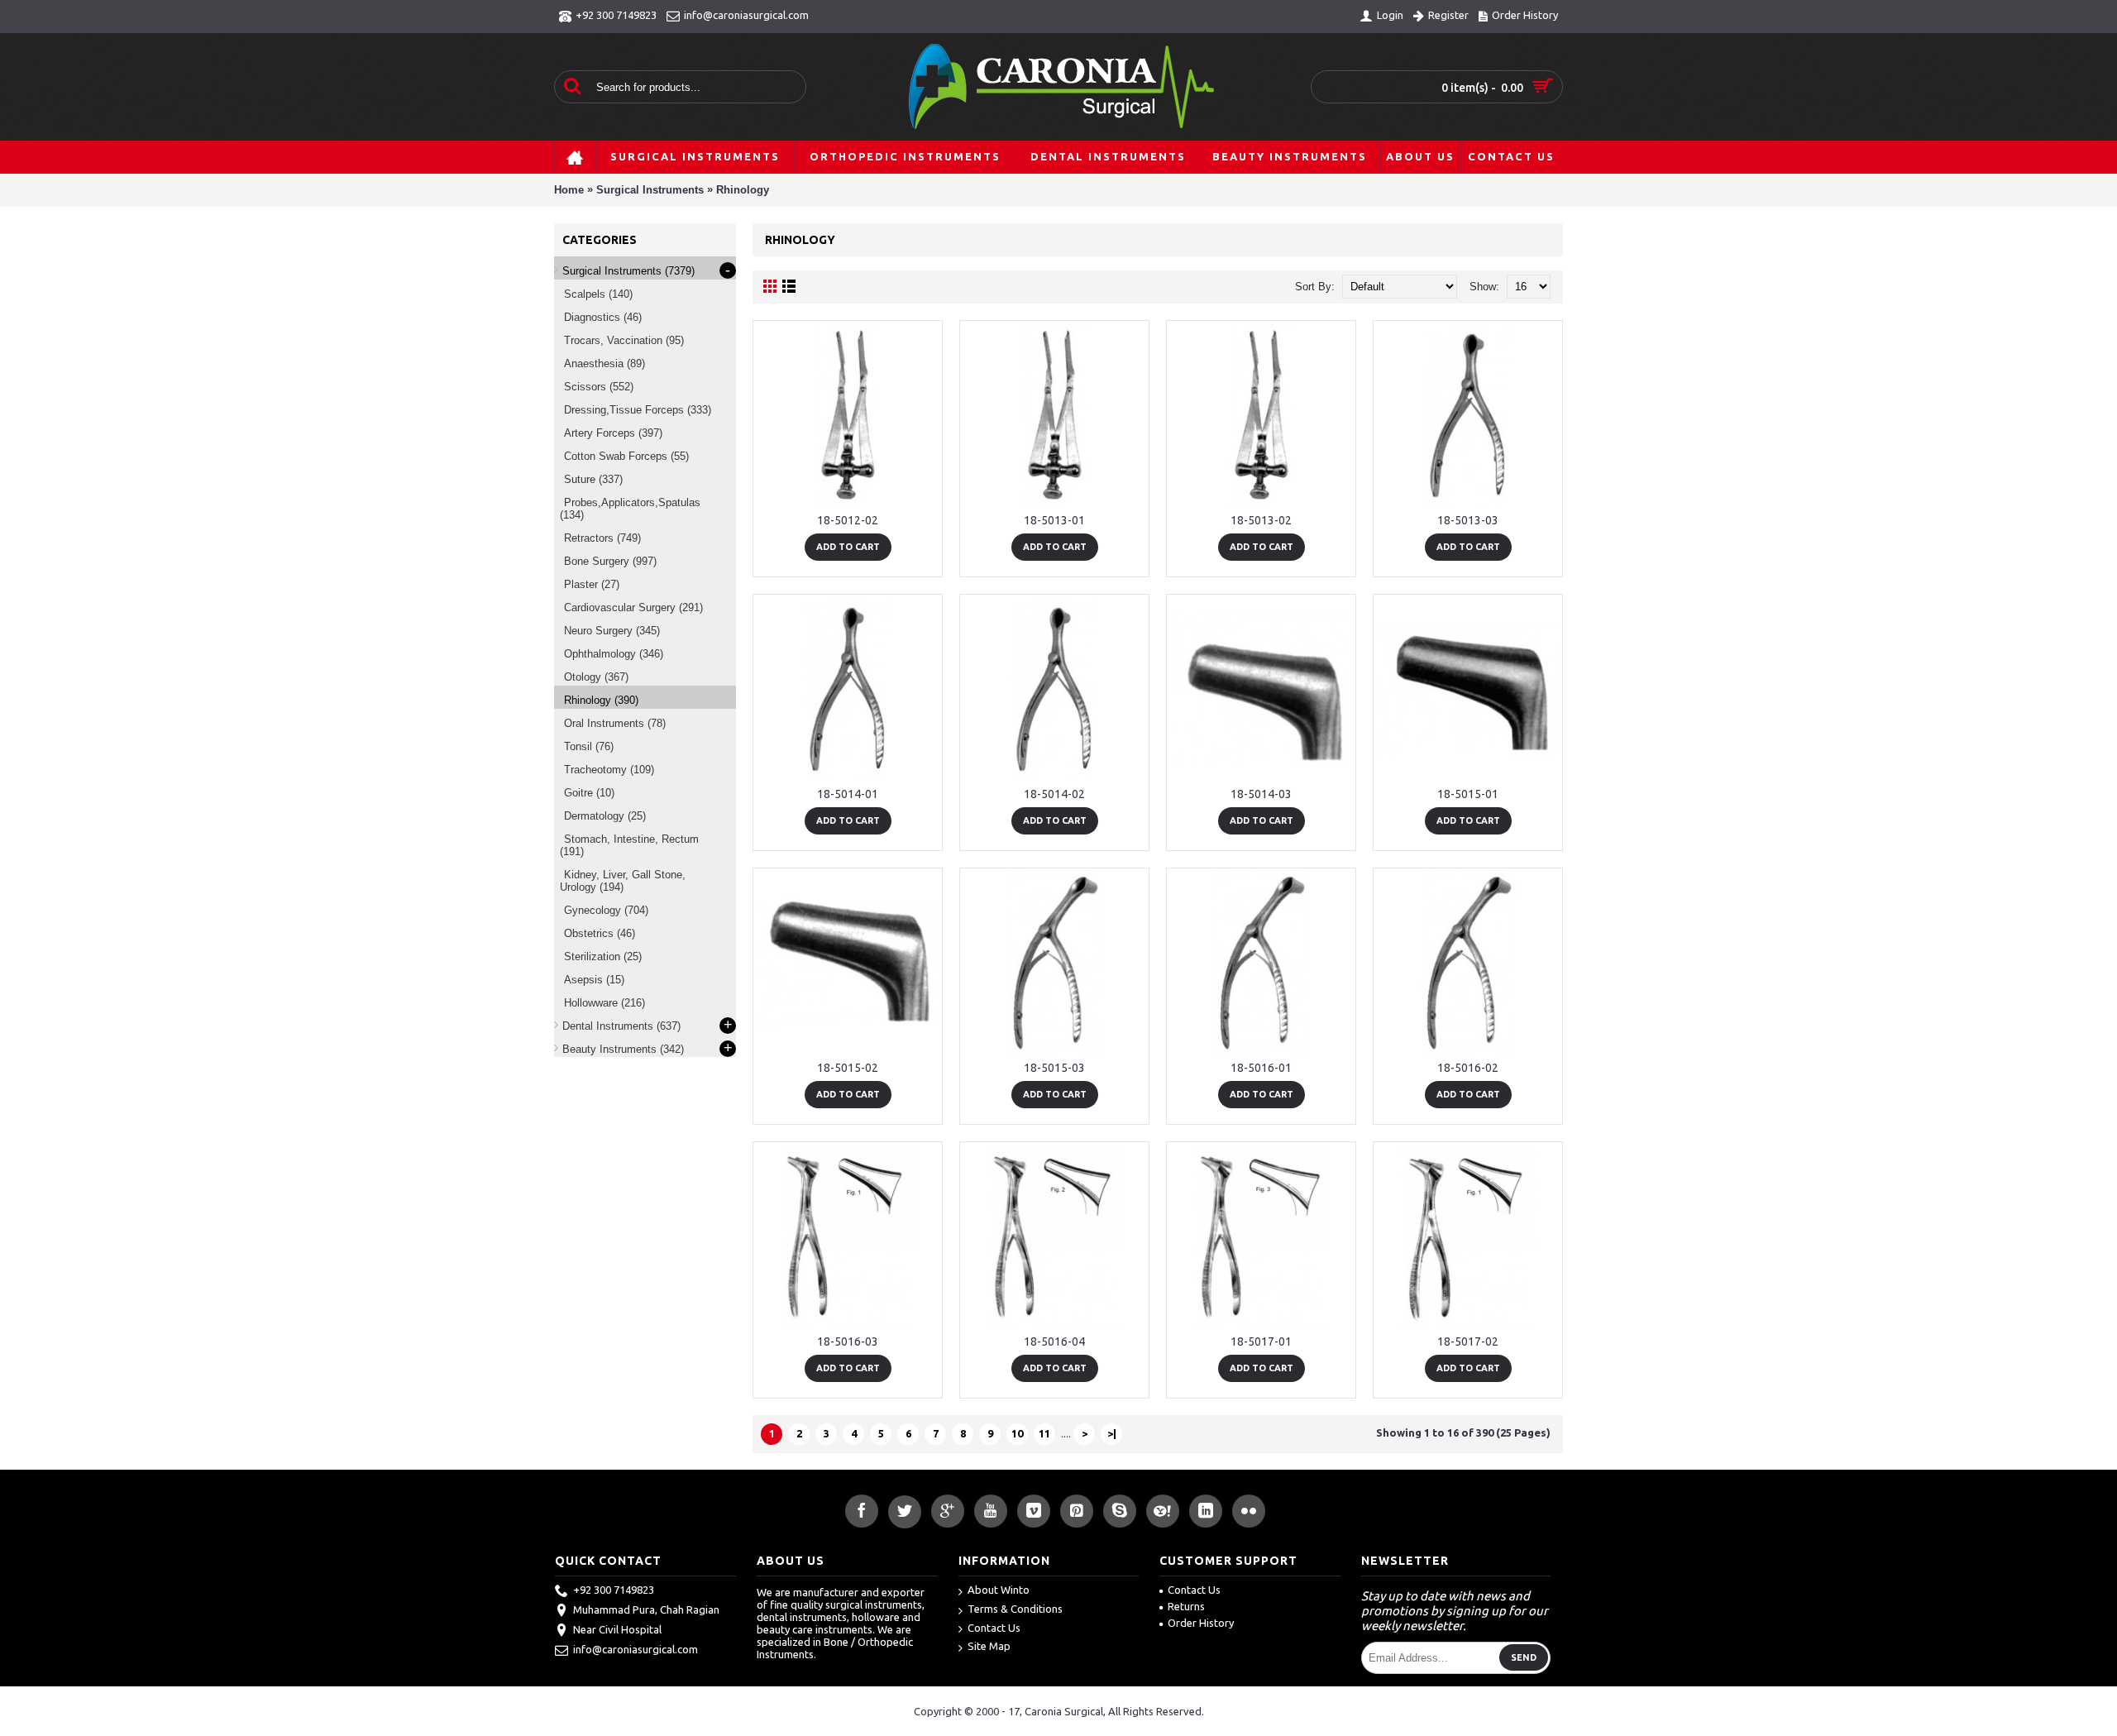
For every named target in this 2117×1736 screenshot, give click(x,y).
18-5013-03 (1468, 520)
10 (1017, 1433)
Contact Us (994, 1628)
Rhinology (743, 190)
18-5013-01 (1054, 520)
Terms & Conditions (1015, 1609)
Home (569, 190)
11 (1044, 1433)
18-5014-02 (1054, 794)
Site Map (989, 1646)
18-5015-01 (1468, 794)
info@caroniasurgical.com (636, 1650)
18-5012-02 (848, 520)
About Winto (999, 1590)
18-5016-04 (1054, 1341)
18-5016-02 (1468, 1068)
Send (1524, 1657)
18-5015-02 (848, 1068)
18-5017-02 (1468, 1341)
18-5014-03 (1261, 794)
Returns (1186, 1606)
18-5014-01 (848, 794)
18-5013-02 (1261, 520)
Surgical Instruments (650, 190)
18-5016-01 (1261, 1068)
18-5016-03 (848, 1341)
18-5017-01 (1261, 1341)
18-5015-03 (1054, 1068)
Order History (1201, 1623)
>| (1112, 1433)
